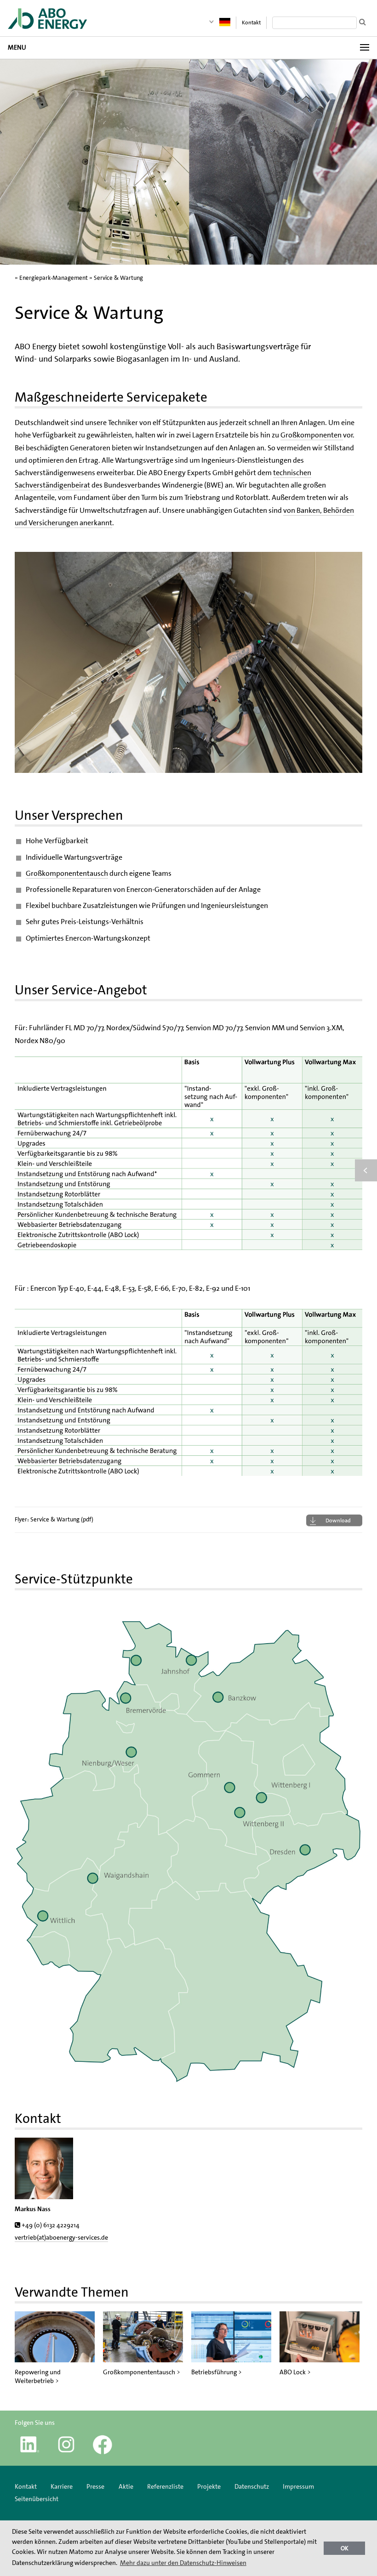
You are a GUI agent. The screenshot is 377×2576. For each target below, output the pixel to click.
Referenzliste (165, 2486)
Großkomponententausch (67, 873)
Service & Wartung (118, 278)
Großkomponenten (312, 435)
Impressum (298, 2486)
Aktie (126, 2486)
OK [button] (345, 2548)
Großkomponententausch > (142, 2372)
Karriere (62, 2486)
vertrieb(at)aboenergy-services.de (61, 2237)
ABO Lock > (295, 2372)
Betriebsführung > (217, 2372)
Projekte (209, 2486)
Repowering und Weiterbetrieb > (38, 2376)
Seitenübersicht (37, 2499)
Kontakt (251, 23)
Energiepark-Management (54, 278)
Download (338, 1521)
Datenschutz (252, 2486)
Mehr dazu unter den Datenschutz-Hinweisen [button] (183, 2563)
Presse (95, 2486)
